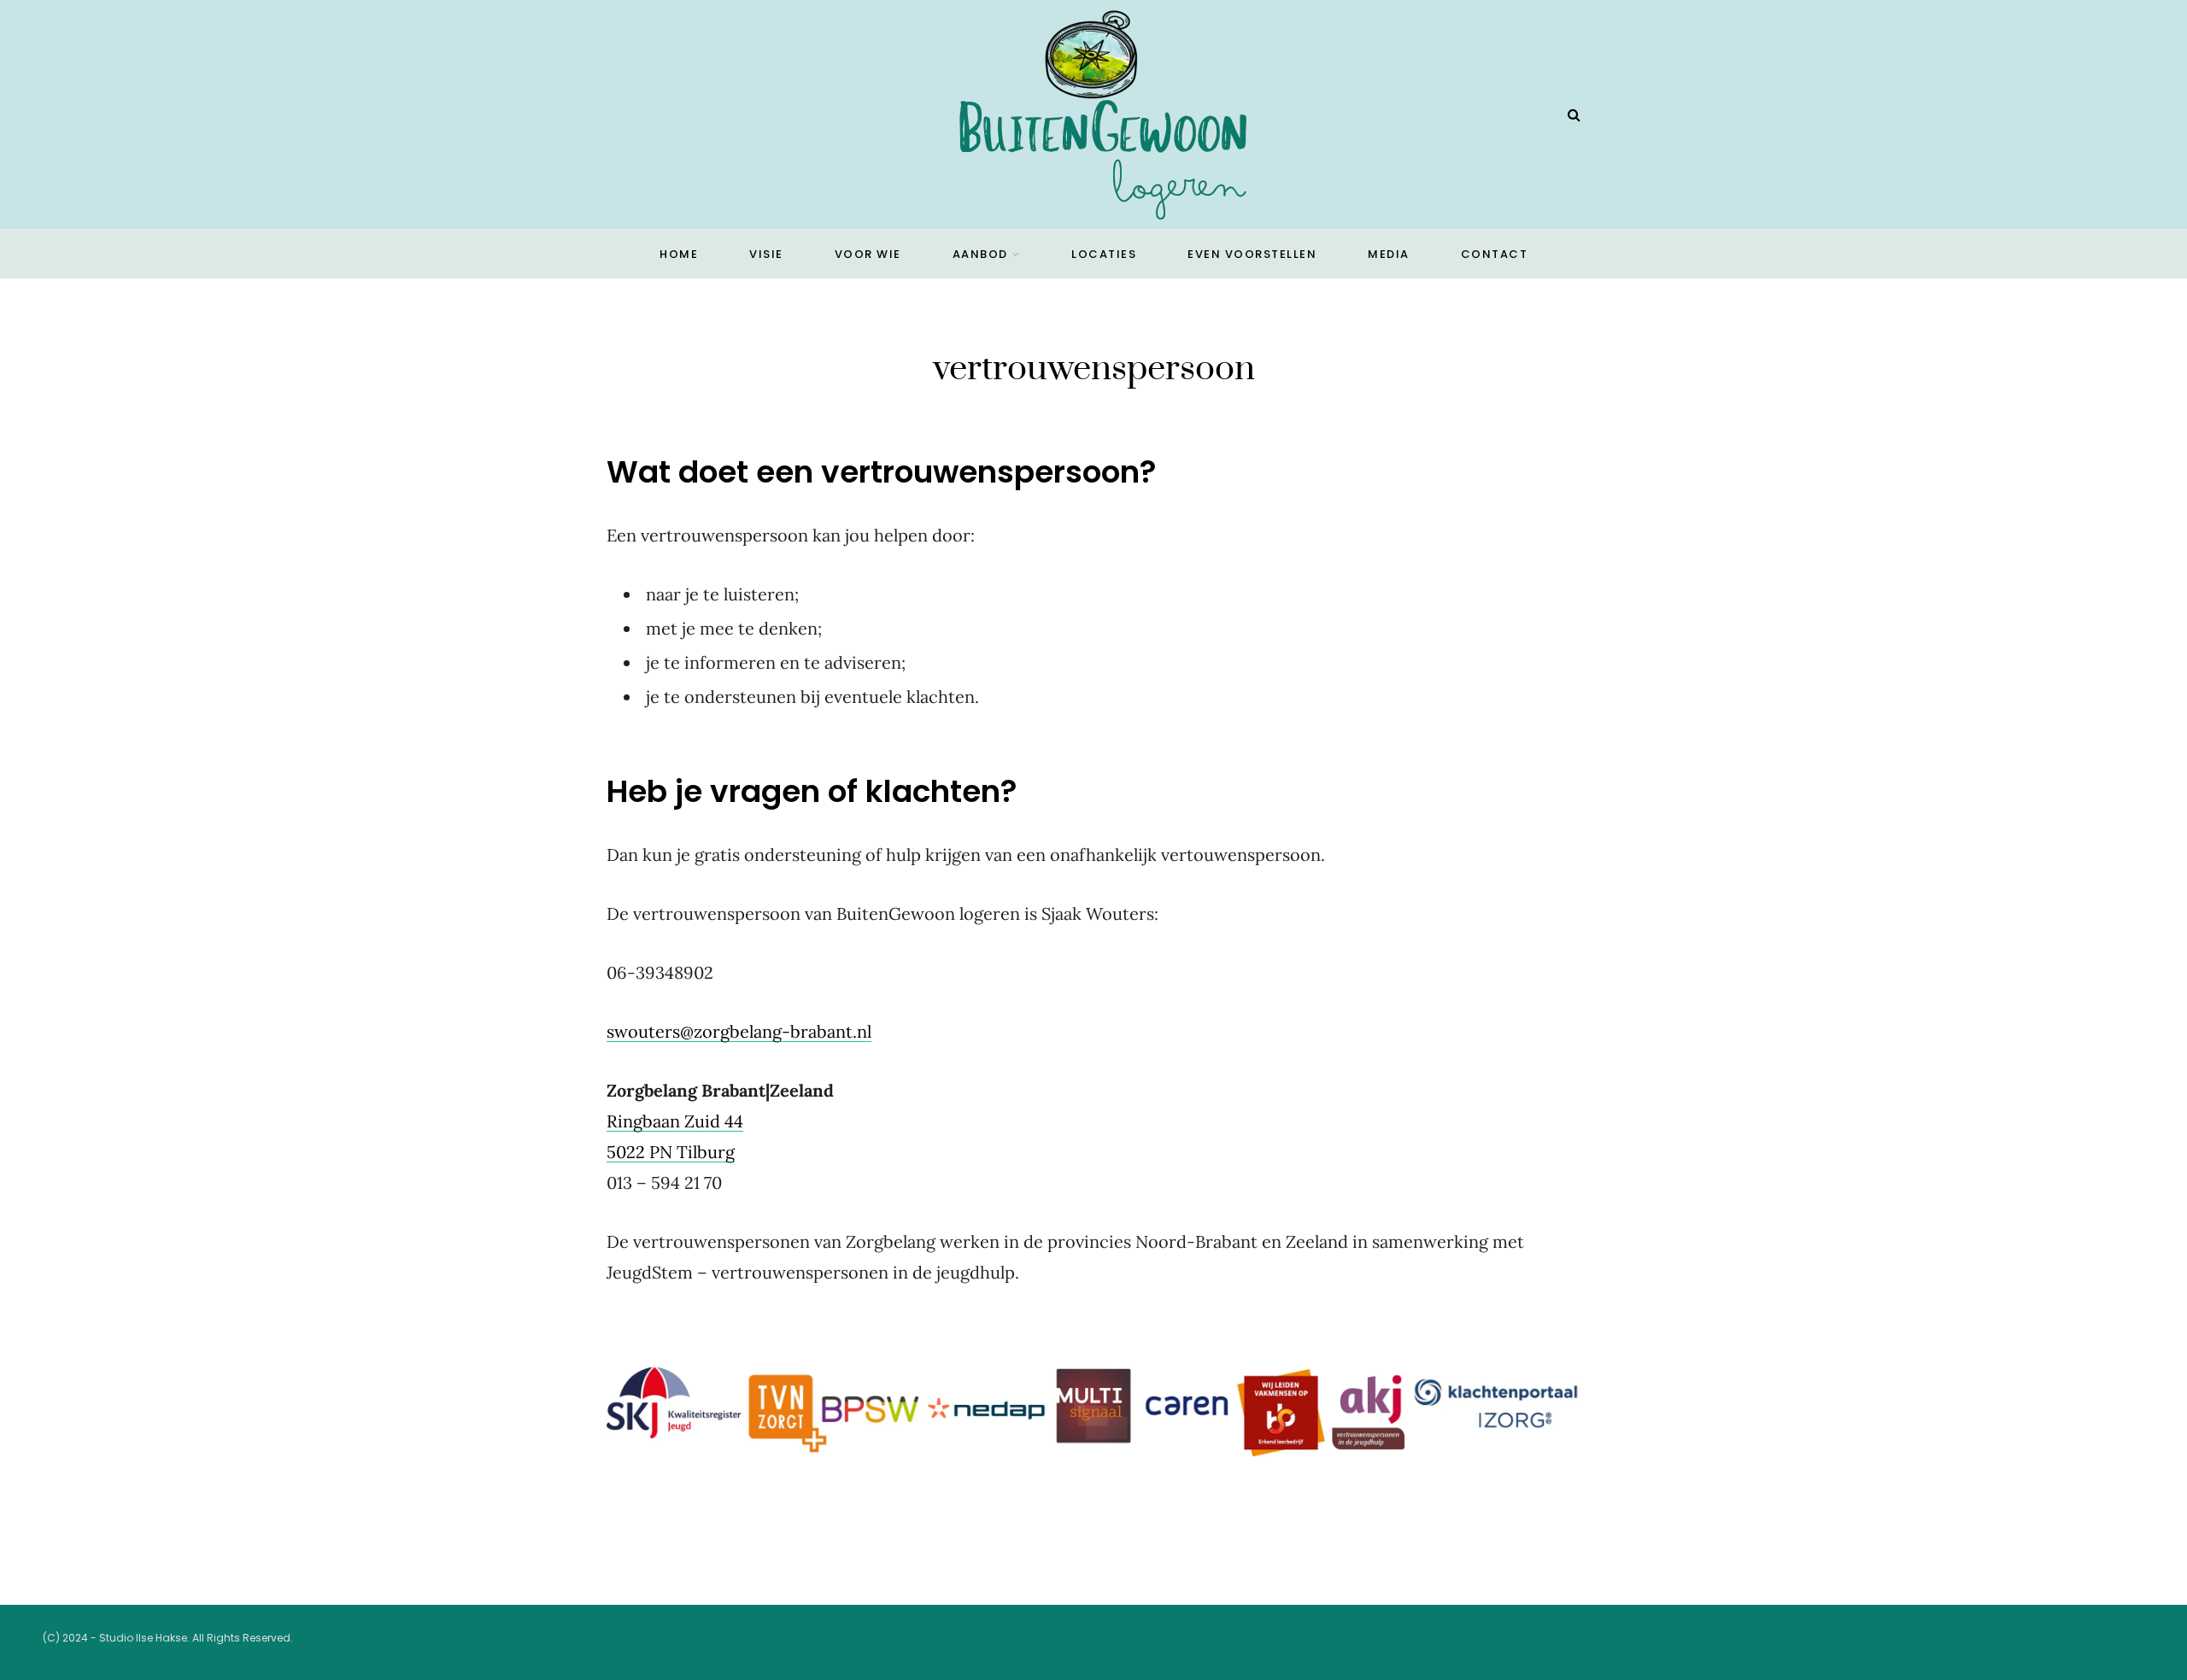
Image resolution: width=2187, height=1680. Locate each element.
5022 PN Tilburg (671, 1152)
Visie (766, 254)
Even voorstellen (1252, 254)
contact (1495, 254)
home (679, 254)
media (1389, 254)
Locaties (1104, 254)
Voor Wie (868, 254)
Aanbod (980, 254)
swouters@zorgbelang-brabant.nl (739, 1031)
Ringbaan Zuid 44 (675, 1121)
